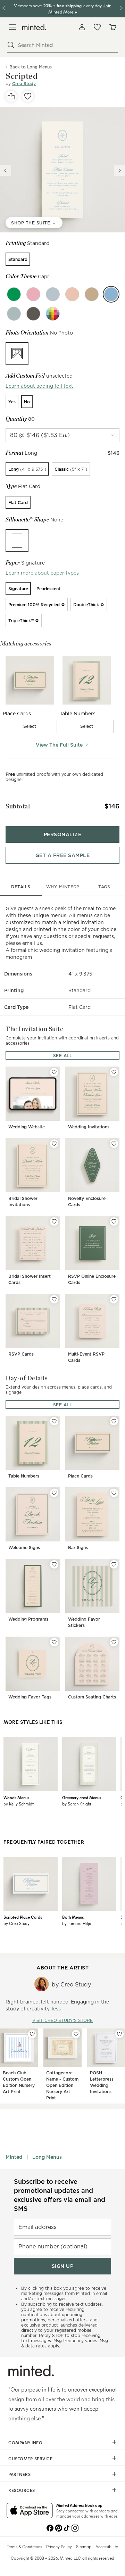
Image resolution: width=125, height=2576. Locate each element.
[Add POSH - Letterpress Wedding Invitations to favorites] (119, 2034)
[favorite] (28, 96)
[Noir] (33, 314)
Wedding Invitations (89, 1127)
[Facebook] (50, 2527)
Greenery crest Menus (82, 1797)
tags (104, 887)
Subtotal (18, 806)
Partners (19, 2474)
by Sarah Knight (77, 1804)
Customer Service (30, 2459)
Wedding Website (27, 1127)
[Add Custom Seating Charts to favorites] (114, 1642)
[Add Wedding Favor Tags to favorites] (54, 1642)
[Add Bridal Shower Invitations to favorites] (54, 1144)
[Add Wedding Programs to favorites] (54, 1564)
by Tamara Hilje (77, 1923)
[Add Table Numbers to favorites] (54, 1421)
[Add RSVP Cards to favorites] (54, 1299)
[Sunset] (72, 294)
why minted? (63, 887)
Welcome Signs (24, 1548)
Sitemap (84, 2546)
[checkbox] (30, 726)
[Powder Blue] (53, 294)
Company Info (25, 2443)
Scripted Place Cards (23, 1917)
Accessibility (107, 2546)
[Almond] (92, 294)
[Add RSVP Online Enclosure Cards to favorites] (114, 1221)
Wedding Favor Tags (30, 1697)
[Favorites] (97, 27)
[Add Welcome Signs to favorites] (54, 1493)
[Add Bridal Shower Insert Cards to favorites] (54, 1221)
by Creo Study (16, 1923)
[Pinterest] (58, 2527)
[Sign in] (82, 27)
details (21, 887)
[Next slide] (119, 171)
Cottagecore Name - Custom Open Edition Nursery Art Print (62, 2085)
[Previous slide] (6, 171)
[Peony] (33, 294)
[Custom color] (53, 314)
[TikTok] (67, 2527)
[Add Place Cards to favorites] (114, 1421)
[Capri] (111, 294)
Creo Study (24, 84)
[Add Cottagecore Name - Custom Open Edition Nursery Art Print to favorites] (76, 2034)
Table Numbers (24, 1476)
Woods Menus (16, 1797)
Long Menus (47, 2157)
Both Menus (73, 1917)
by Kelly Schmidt (19, 1804)
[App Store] (30, 2511)
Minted (14, 2157)
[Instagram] (75, 2527)
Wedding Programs (28, 1619)
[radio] (18, 259)
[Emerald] (14, 294)
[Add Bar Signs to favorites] (114, 1493)
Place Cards (80, 1476)
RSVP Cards (21, 1354)
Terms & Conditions (24, 2546)
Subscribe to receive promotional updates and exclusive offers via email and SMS (60, 2195)
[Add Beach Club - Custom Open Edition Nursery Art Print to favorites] (32, 2034)
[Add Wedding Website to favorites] (54, 1072)
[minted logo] (34, 27)
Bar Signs (78, 1548)
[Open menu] (12, 27)
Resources (22, 2490)
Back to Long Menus (31, 67)
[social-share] (11, 96)
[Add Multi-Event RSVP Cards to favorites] (114, 1299)
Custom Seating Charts (92, 1697)
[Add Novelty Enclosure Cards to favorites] (114, 1144)
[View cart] (112, 27)
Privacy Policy (59, 2546)
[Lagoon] (14, 314)
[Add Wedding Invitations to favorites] (114, 1072)
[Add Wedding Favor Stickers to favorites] (114, 1564)
